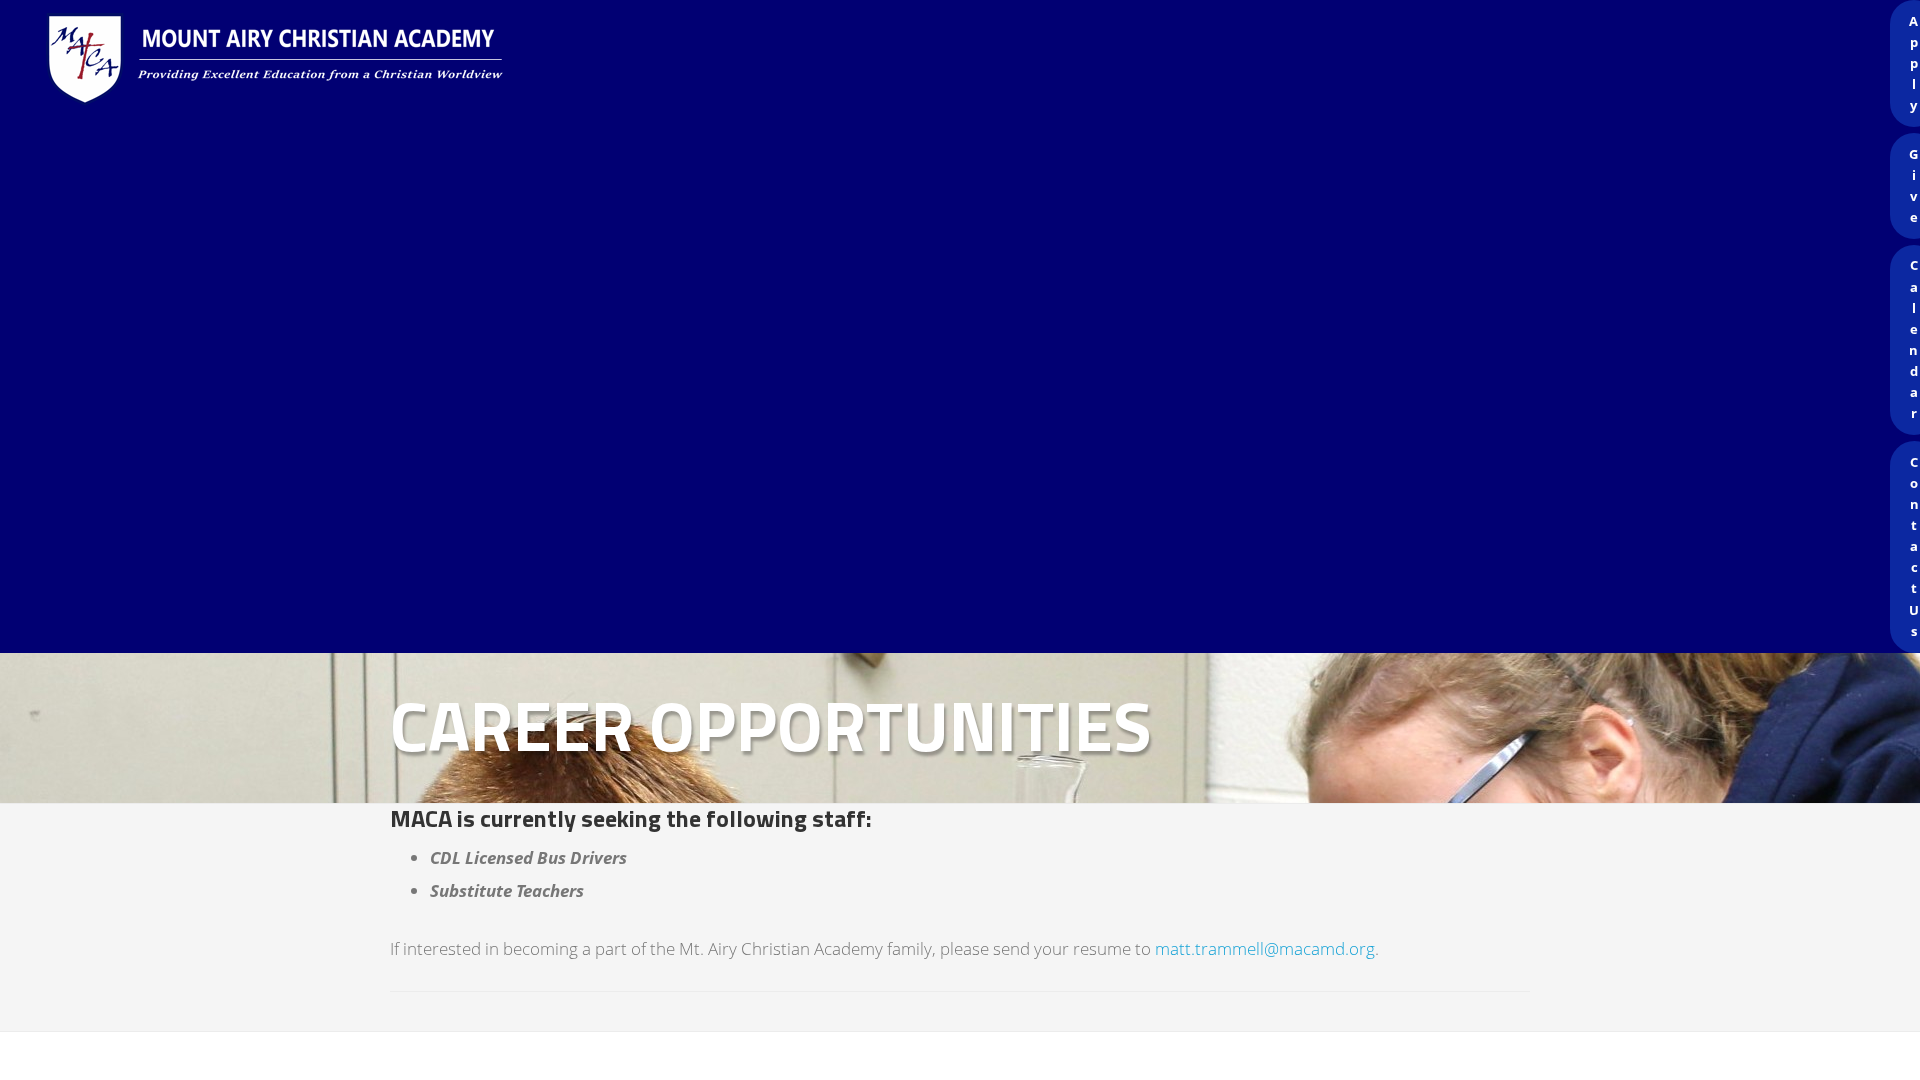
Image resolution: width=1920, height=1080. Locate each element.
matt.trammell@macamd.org (1265, 948)
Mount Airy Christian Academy (965, 60)
